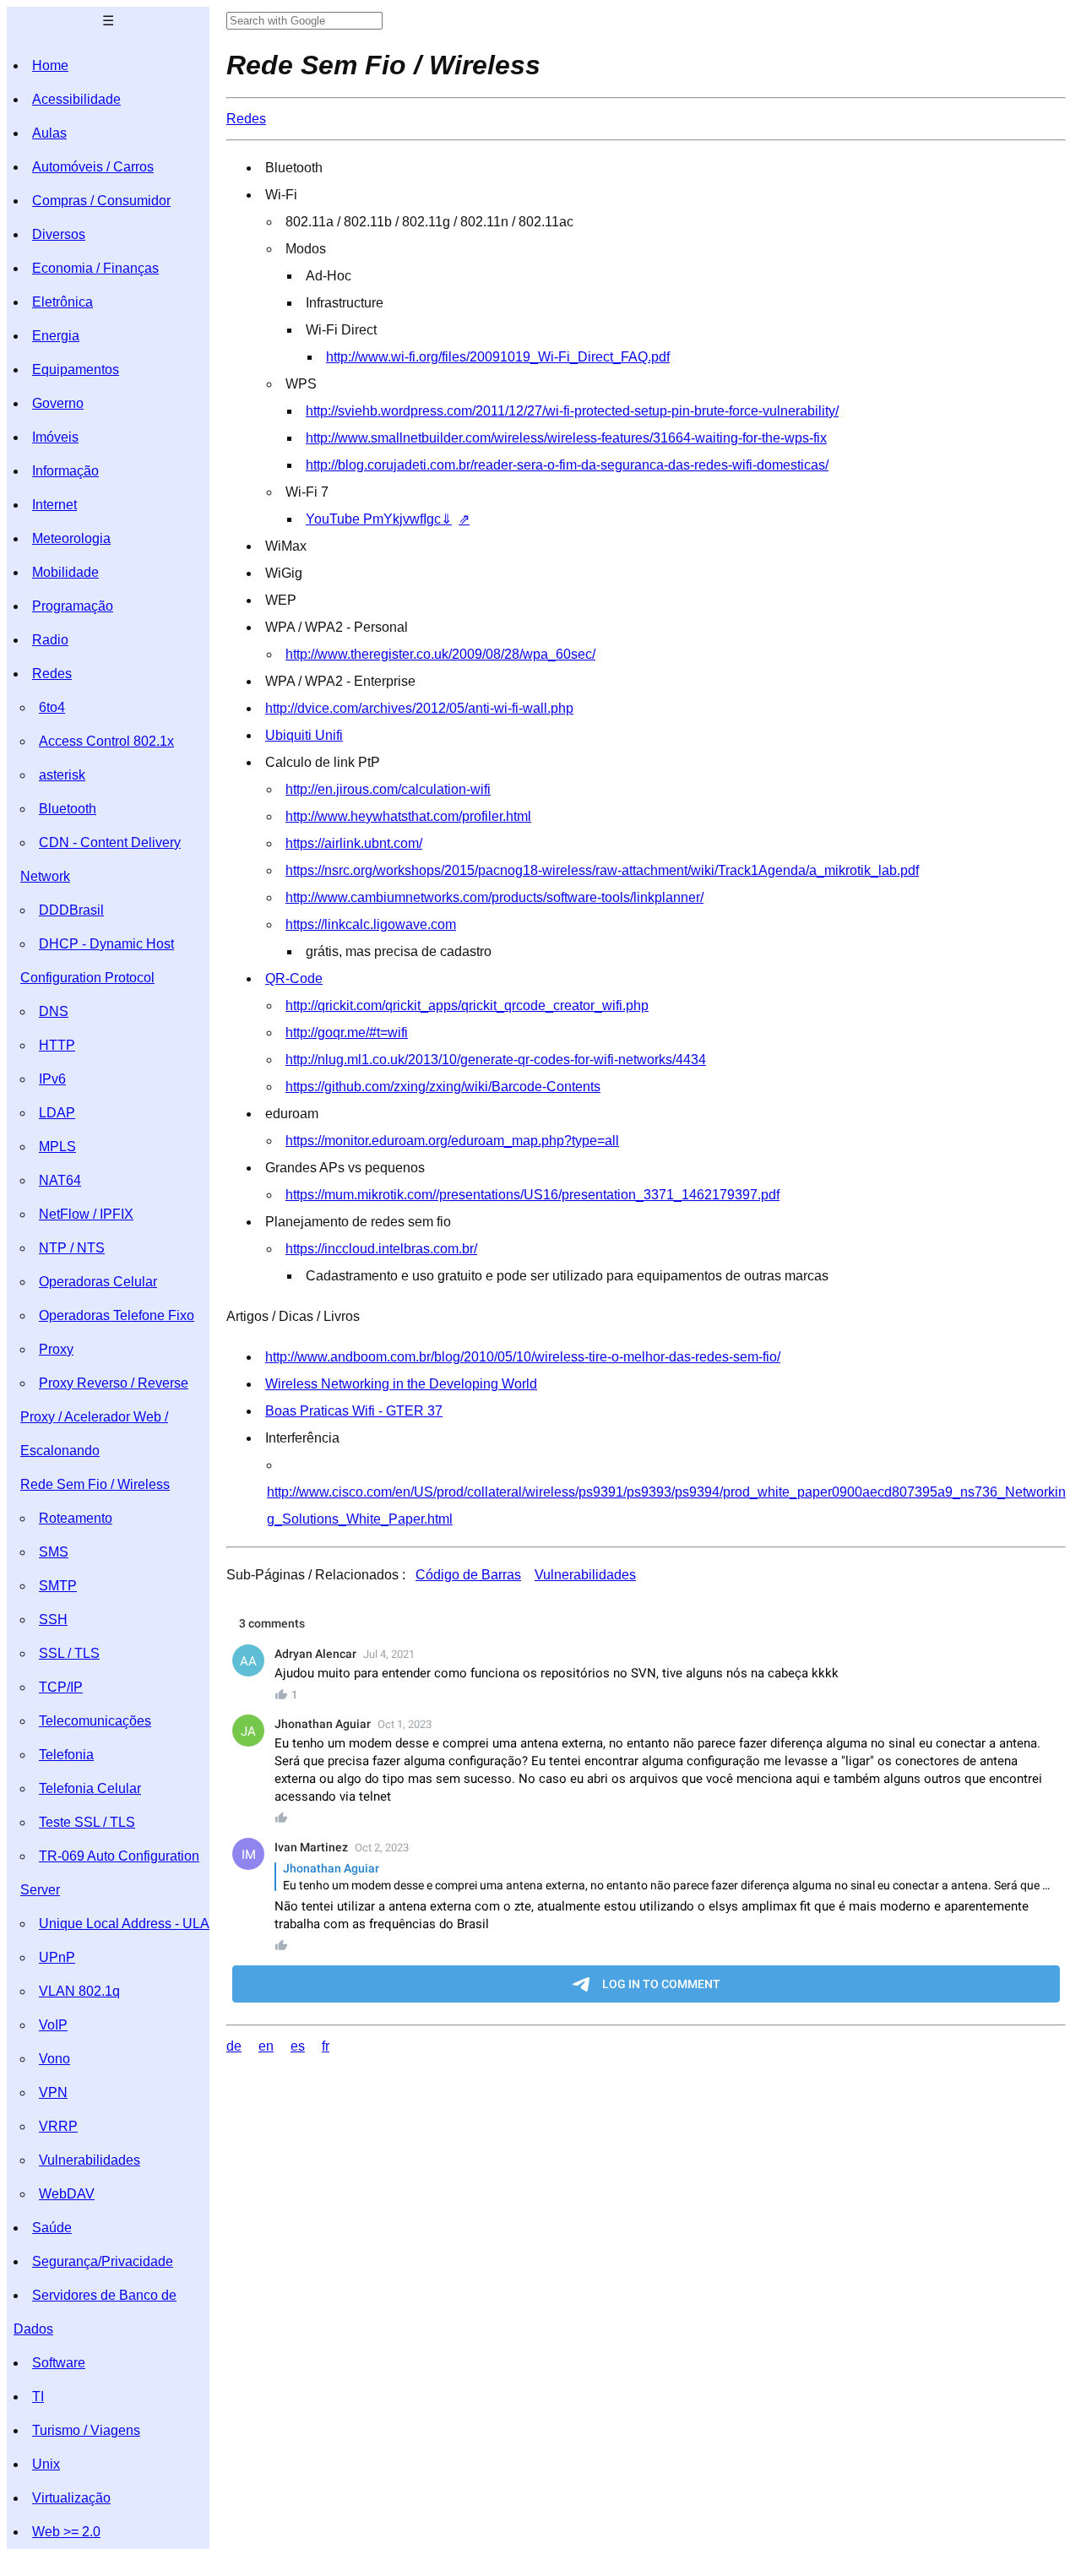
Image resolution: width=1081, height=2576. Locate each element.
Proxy (56, 1349)
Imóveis (55, 437)
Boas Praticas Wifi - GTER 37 (354, 1411)
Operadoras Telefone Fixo (117, 1315)
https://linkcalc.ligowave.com (371, 924)
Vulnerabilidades (90, 2160)
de (234, 2046)
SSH (53, 1620)
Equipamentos (76, 370)
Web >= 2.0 (66, 2532)
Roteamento (76, 1518)
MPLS (57, 1147)
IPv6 (52, 1079)
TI (38, 2397)
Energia (56, 336)
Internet (54, 505)
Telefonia (66, 1755)
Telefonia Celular (90, 1788)
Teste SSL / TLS (87, 1822)
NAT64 (60, 1180)
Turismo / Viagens (86, 2430)
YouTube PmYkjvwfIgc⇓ (379, 519)
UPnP (57, 1957)
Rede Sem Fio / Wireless (95, 1484)
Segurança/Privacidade (103, 2261)
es (298, 2046)
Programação (73, 606)
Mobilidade (65, 572)
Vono (54, 2059)
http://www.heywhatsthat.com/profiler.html (408, 816)
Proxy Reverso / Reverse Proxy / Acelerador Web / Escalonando (104, 1417)
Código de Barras (468, 1575)
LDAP (57, 1113)
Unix (46, 2464)
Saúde (52, 2228)
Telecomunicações (95, 1721)
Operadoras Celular (98, 1282)
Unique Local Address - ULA (124, 1924)
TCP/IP (61, 1687)
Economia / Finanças (95, 268)
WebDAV (67, 2194)
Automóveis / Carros (93, 167)
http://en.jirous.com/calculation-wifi (388, 789)
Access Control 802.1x (106, 741)
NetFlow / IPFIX (86, 1214)
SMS (54, 1552)
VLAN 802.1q (79, 1991)
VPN (53, 2092)
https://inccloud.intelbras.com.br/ (381, 1249)
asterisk (62, 775)
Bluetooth (68, 809)
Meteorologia (71, 538)
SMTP (58, 1586)
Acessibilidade (76, 99)
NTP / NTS (72, 1248)
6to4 (52, 707)
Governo (58, 403)
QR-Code (294, 978)
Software (59, 2363)
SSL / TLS (69, 1653)
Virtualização (71, 2498)
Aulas (49, 133)
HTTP (57, 1045)
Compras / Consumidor (101, 201)
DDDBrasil (71, 910)
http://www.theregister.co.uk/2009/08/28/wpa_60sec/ (440, 654)
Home (50, 65)
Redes (52, 674)
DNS (54, 1011)
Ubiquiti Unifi (304, 735)
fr (326, 2046)
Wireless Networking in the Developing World (401, 1384)
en (266, 2046)
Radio (50, 640)
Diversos (59, 234)
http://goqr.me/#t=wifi (347, 1033)
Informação (65, 471)
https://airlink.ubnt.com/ (354, 843)
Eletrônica (62, 302)
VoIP (53, 2025)
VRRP (58, 2126)
